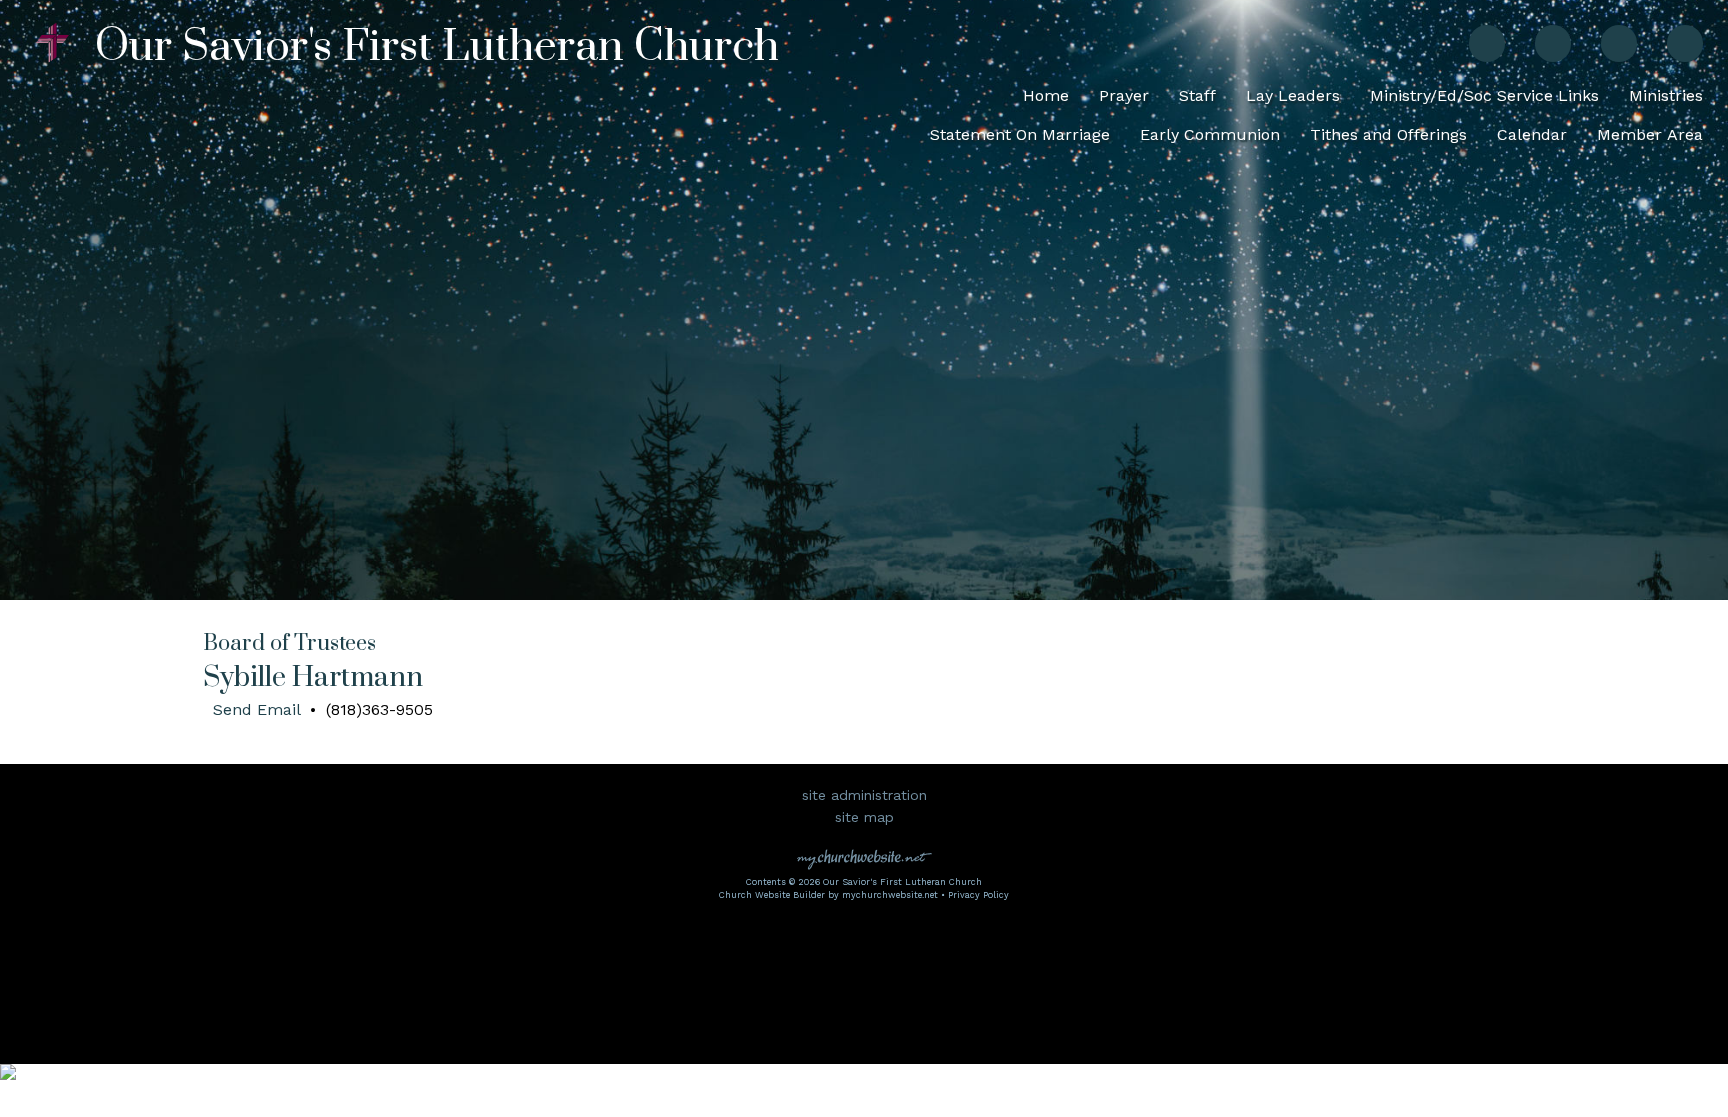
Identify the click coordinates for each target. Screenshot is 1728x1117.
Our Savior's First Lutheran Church (437, 47)
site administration (864, 795)
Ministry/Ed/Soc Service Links (1484, 95)
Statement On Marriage (1020, 134)
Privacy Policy (978, 895)
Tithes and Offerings (1388, 134)
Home (1046, 95)
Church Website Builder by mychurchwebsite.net (828, 895)
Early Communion (1210, 134)
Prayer (1124, 95)
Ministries (1666, 95)
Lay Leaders (1293, 95)
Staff (1197, 95)
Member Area (1650, 134)
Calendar (1532, 134)
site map (864, 817)
